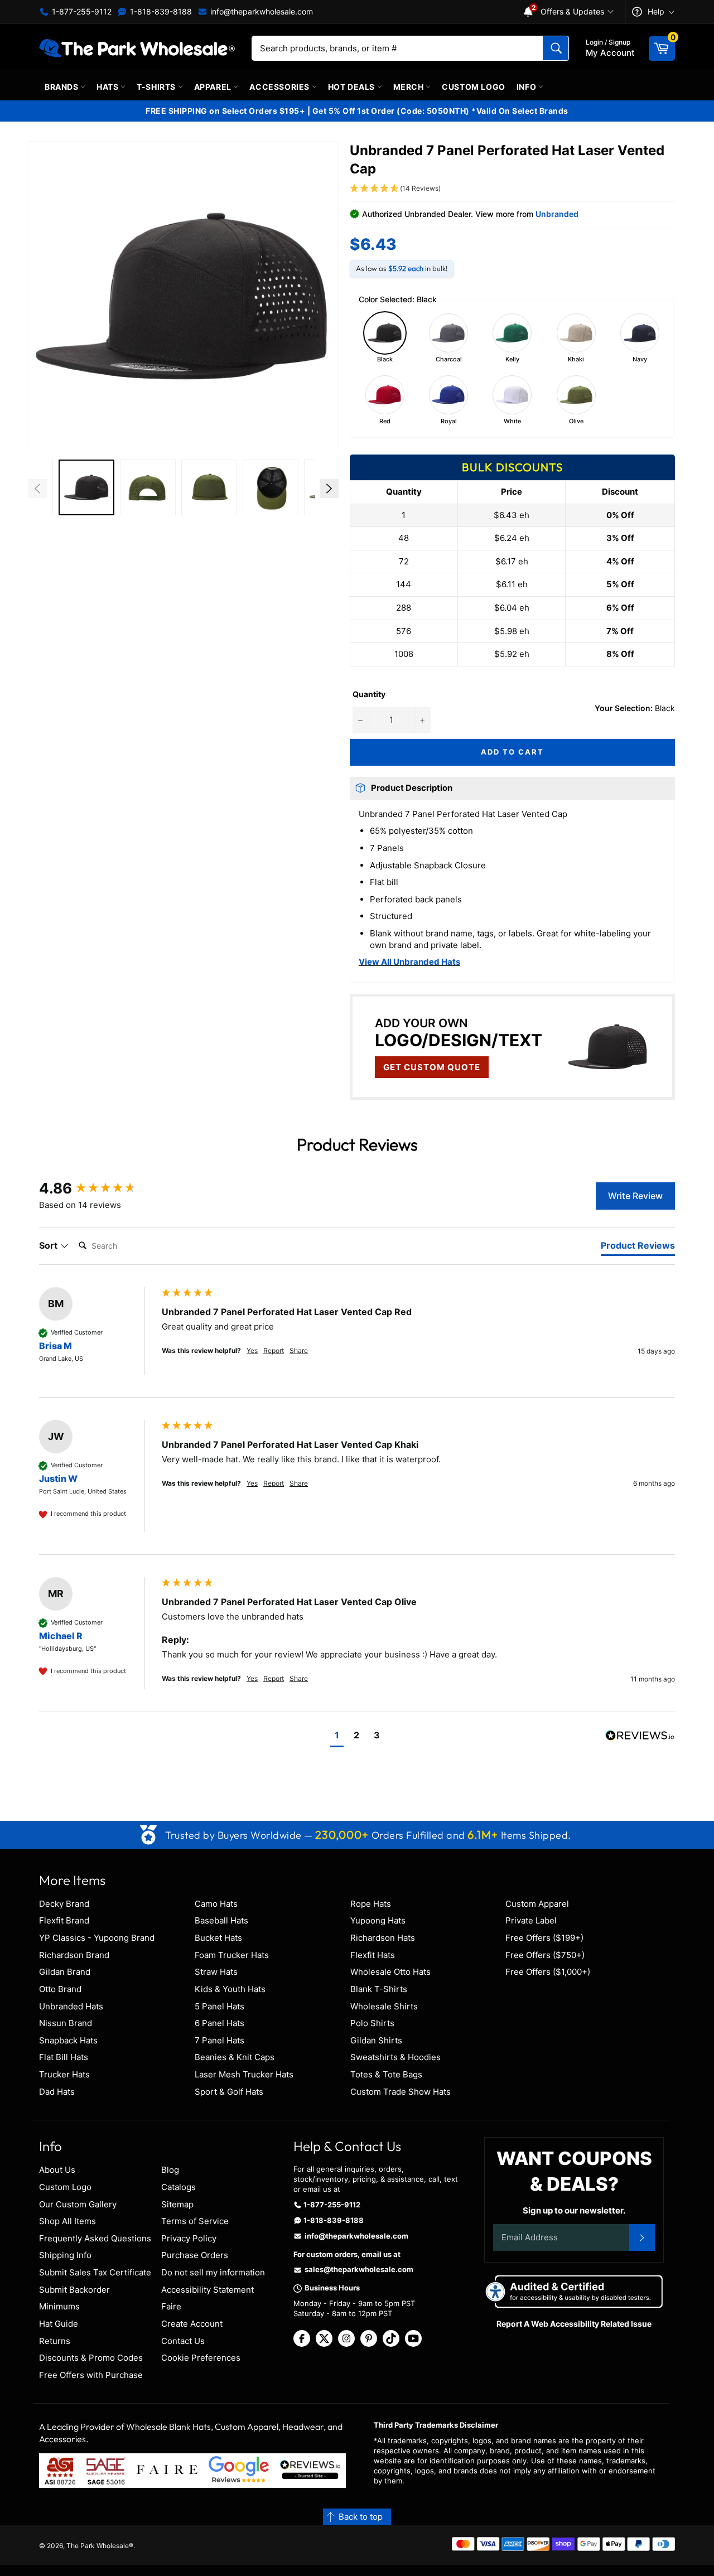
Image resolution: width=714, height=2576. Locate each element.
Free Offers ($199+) (544, 1938)
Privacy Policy (189, 2238)
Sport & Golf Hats (229, 2092)
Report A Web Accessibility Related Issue (574, 2324)
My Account (610, 48)
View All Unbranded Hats (409, 962)
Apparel (214, 87)
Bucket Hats (218, 1938)
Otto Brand (60, 1989)
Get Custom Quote (432, 1067)
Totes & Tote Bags (386, 2074)
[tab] (638, 1248)
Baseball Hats (221, 1920)
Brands (62, 87)
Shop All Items (67, 2221)
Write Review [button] (635, 1196)
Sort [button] (49, 1245)
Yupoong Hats (378, 1920)
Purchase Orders (195, 2255)
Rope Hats (371, 1904)
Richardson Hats (383, 1938)
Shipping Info (65, 2255)
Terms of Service (195, 2221)
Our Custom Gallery (78, 2204)
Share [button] (299, 1350)
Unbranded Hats (71, 2006)
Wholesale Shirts (384, 2006)
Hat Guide (59, 2324)
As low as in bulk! (402, 268)
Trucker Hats (64, 2074)
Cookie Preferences (201, 2358)
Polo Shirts (372, 2023)
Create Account (192, 2324)
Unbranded (557, 214)
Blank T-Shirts (379, 1989)
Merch (410, 87)
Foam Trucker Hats (232, 1955)
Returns (55, 2341)
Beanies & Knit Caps (235, 2057)
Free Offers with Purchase (91, 2375)
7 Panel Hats (219, 2040)
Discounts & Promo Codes (91, 2358)
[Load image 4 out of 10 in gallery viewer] (209, 487)
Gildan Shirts (376, 2040)
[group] (98, 1188)
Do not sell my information (213, 2272)
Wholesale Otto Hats (390, 1972)
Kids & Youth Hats (230, 1989)
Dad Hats (57, 2092)
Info (527, 87)
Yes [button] (252, 1350)
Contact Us (183, 2341)
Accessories (280, 87)
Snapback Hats (68, 2040)
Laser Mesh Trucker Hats (244, 2074)
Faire (171, 2306)
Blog (170, 2170)
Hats (108, 87)
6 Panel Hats (219, 2023)
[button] (183, 296)
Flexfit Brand (64, 1920)
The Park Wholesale (98, 2546)
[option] (86, 489)
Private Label (531, 1920)
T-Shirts (157, 87)
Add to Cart (512, 752)
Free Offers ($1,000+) (548, 1972)
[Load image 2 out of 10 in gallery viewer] (86, 487)
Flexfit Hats (373, 1955)
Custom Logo (474, 87)
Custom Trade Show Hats (401, 2092)
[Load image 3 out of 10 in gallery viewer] (148, 487)
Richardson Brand (74, 1955)
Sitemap (177, 2204)
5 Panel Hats (219, 2006)
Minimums (59, 2306)
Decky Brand (64, 1904)
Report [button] (274, 1350)
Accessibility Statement (208, 2290)
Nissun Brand (66, 2023)
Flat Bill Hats (64, 2057)
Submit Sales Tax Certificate (95, 2272)
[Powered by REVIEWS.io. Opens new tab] (640, 1736)
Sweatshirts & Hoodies (395, 2057)
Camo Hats (216, 1904)
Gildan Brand (65, 1972)
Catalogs (178, 2187)
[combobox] (410, 48)
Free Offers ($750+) (545, 1955)
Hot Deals (353, 87)
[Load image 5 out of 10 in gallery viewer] (271, 487)
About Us (57, 2170)
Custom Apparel (537, 1904)
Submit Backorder (74, 2290)
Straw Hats (216, 1972)
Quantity (369, 694)
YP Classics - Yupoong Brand (97, 1938)
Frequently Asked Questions (95, 2238)
